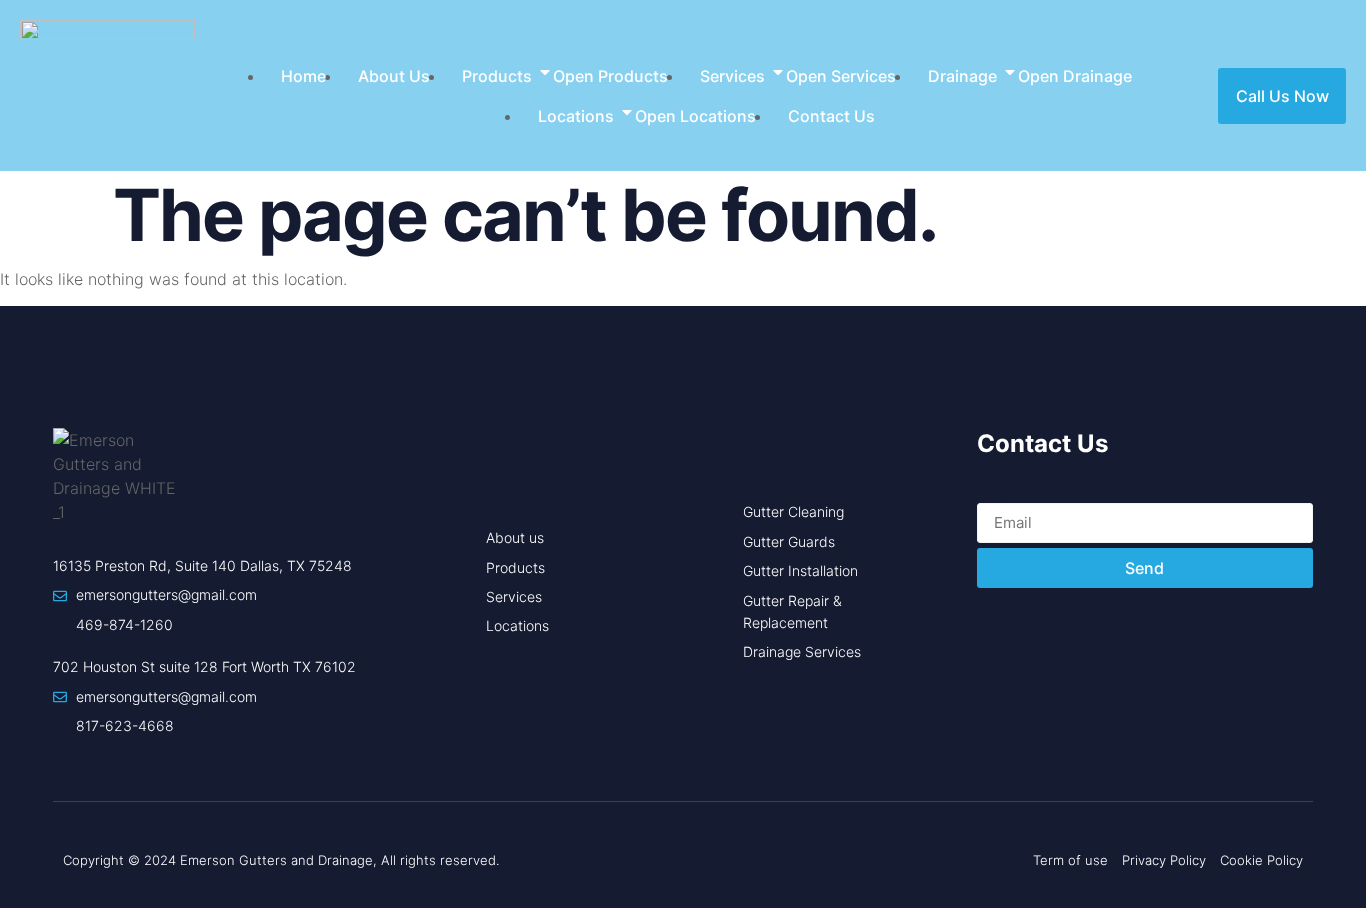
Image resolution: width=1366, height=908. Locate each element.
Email (997, 491)
